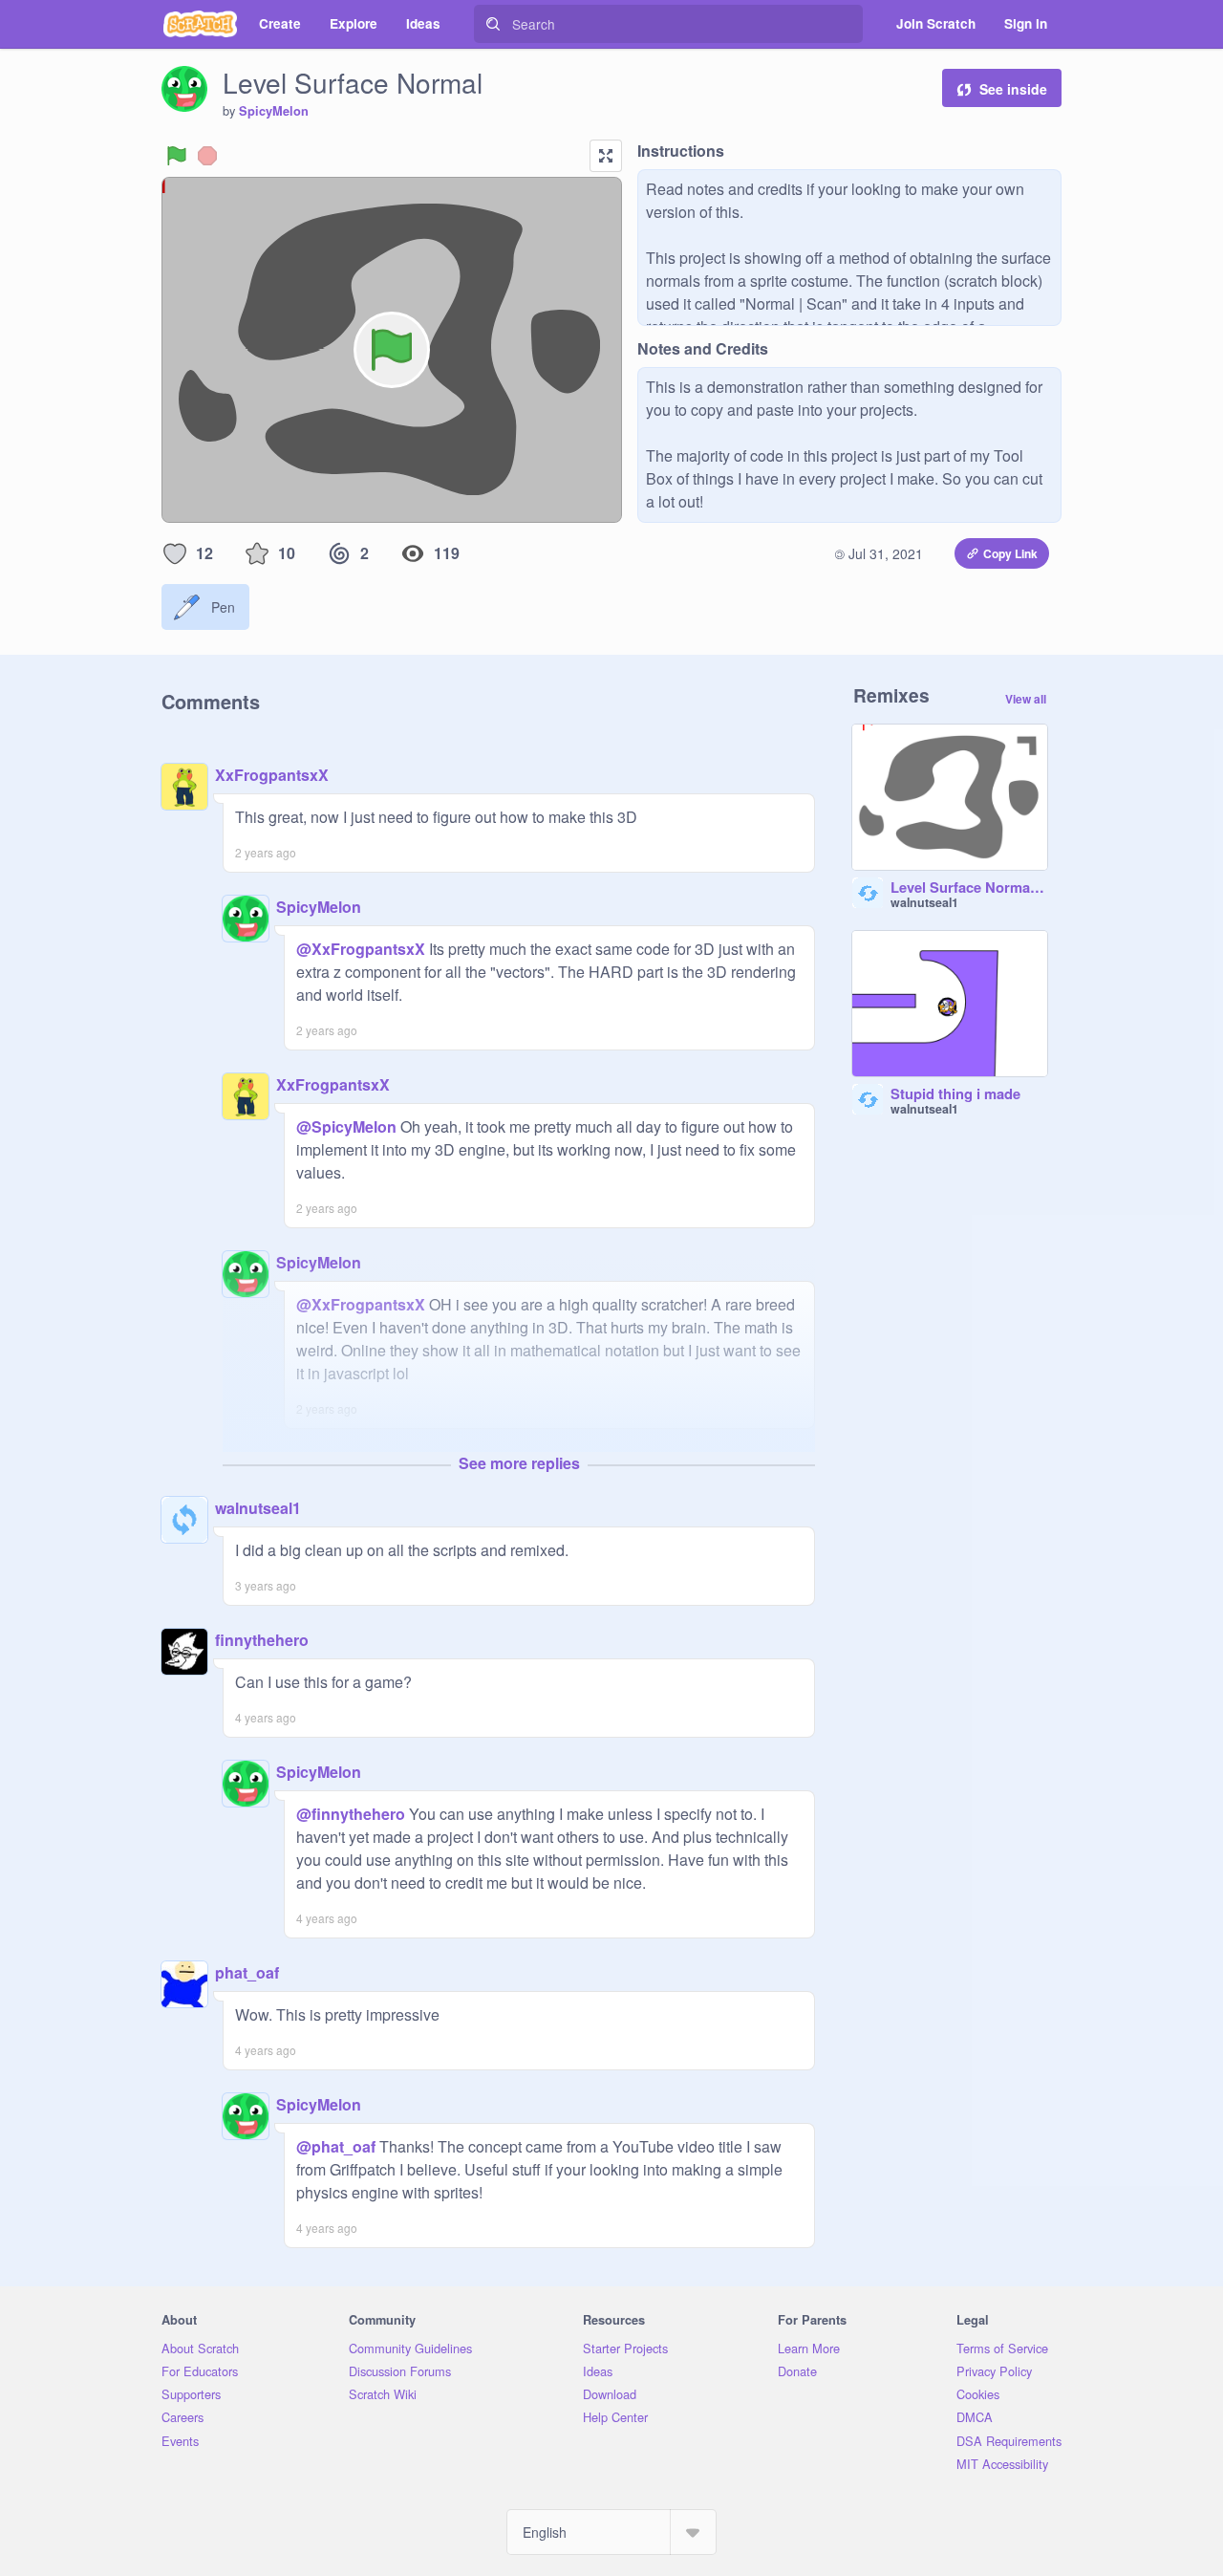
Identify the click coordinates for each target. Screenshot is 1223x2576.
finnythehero (262, 1640)
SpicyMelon (274, 111)
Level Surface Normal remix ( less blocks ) (969, 888)
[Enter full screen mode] (606, 156)
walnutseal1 (258, 1508)
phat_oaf (247, 1972)
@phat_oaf (336, 2146)
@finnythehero (351, 1814)
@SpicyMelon (346, 1126)
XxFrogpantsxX (272, 775)
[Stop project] (207, 156)
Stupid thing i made (955, 1094)
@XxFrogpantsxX (361, 949)
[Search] (493, 24)
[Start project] (177, 156)
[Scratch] (200, 24)
